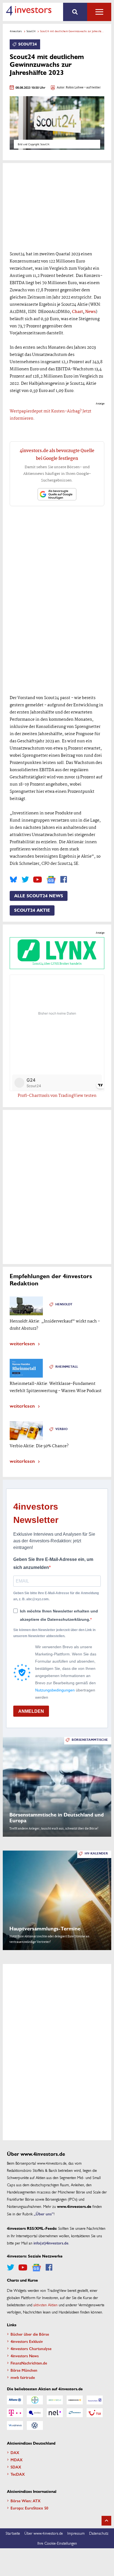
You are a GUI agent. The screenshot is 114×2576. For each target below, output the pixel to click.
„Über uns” (44, 2214)
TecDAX (18, 2474)
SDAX (16, 2467)
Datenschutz (99, 2533)
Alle (99, 12)
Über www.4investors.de (44, 2533)
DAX (15, 2452)
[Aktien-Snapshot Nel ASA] (55, 2413)
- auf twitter (92, 88)
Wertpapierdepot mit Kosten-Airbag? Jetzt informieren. (50, 415)
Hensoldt (64, 1304)
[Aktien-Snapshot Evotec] (35, 2413)
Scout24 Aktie (32, 910)
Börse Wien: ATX (26, 2501)
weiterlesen (22, 1343)
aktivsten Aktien (46, 2305)
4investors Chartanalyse (31, 2348)
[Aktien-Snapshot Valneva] (15, 2425)
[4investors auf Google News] (51, 880)
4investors (16, 31)
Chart (77, 312)
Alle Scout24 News (39, 896)
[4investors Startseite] (29, 11)
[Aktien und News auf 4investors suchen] (75, 12)
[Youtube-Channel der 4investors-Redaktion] (37, 880)
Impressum (76, 2533)
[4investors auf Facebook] (64, 880)
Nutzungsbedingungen (55, 1690)
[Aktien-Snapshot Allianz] (15, 2400)
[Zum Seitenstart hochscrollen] (106, 2521)
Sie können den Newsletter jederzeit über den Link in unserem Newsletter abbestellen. (54, 1633)
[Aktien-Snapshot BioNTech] (55, 2400)
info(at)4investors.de (51, 2243)
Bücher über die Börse (30, 2334)
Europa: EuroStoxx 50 (29, 2508)
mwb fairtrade (23, 2377)
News (90, 312)
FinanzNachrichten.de (29, 2363)
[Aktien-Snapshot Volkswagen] (35, 2425)
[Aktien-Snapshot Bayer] (35, 2400)
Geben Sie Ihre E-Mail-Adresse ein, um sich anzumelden (53, 1564)
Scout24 (31, 31)
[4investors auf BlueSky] (13, 880)
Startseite (13, 2533)
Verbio (61, 1429)
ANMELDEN (31, 1711)
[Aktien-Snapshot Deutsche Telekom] (15, 2413)
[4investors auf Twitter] (25, 880)
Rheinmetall (67, 1367)
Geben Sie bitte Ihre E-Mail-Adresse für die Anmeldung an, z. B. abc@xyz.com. (56, 1596)
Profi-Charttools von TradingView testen (57, 1096)
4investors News (25, 2356)
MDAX (17, 2460)
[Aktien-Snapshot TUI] (95, 2413)
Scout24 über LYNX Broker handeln (57, 964)
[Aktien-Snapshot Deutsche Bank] (95, 2400)
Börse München (24, 2370)
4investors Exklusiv (27, 2341)
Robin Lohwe (75, 88)
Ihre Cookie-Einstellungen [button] (57, 2543)
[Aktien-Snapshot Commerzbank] (75, 2400)
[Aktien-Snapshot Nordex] (75, 2413)
